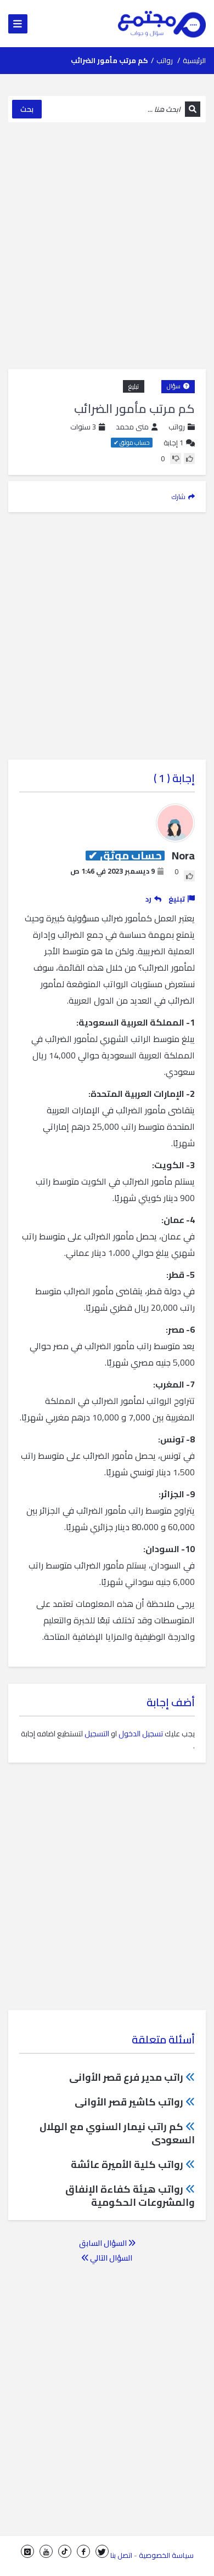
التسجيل (97, 1734)
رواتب (165, 60)
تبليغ (134, 386)
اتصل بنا (121, 2555)
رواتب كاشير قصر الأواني (129, 2102)
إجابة (173, 443)
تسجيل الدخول (141, 1734)
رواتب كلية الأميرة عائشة (127, 2164)
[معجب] (189, 458)
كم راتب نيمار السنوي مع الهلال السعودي (117, 2133)
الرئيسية (194, 60)
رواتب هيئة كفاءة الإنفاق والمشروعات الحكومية (130, 2196)
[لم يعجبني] (176, 458)
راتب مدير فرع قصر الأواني (126, 2077)
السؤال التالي (110, 2258)
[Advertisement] (107, 246)
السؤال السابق (104, 2243)
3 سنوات (83, 427)
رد (148, 899)
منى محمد (132, 427)
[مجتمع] (162, 24)
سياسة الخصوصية (166, 2555)
